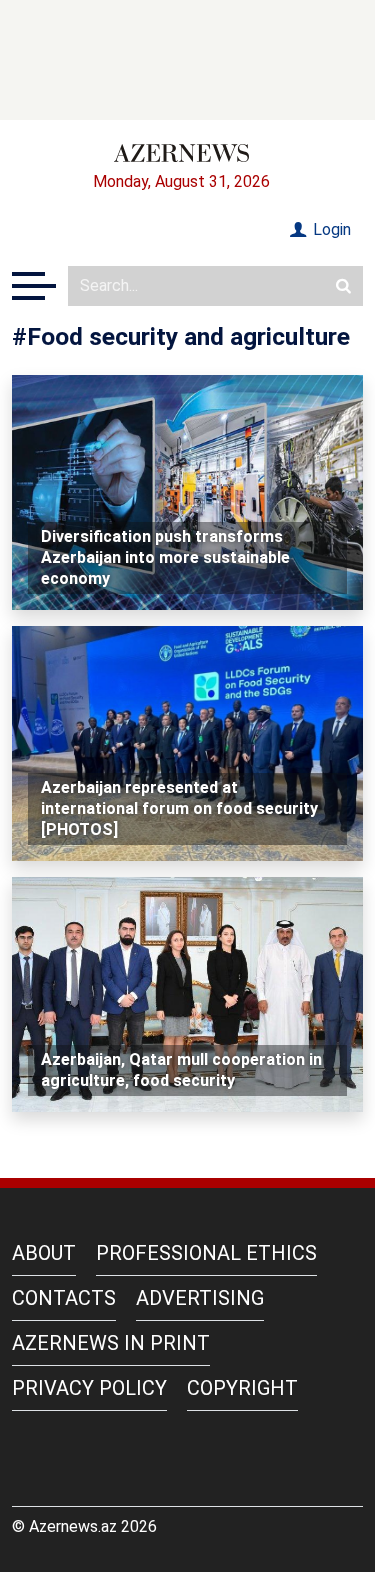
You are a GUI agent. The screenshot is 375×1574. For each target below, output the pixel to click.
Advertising (200, 1298)
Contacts (64, 1298)
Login (330, 229)
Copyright (242, 1388)
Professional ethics (206, 1253)
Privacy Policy (89, 1388)
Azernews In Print (111, 1343)
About (44, 1253)
